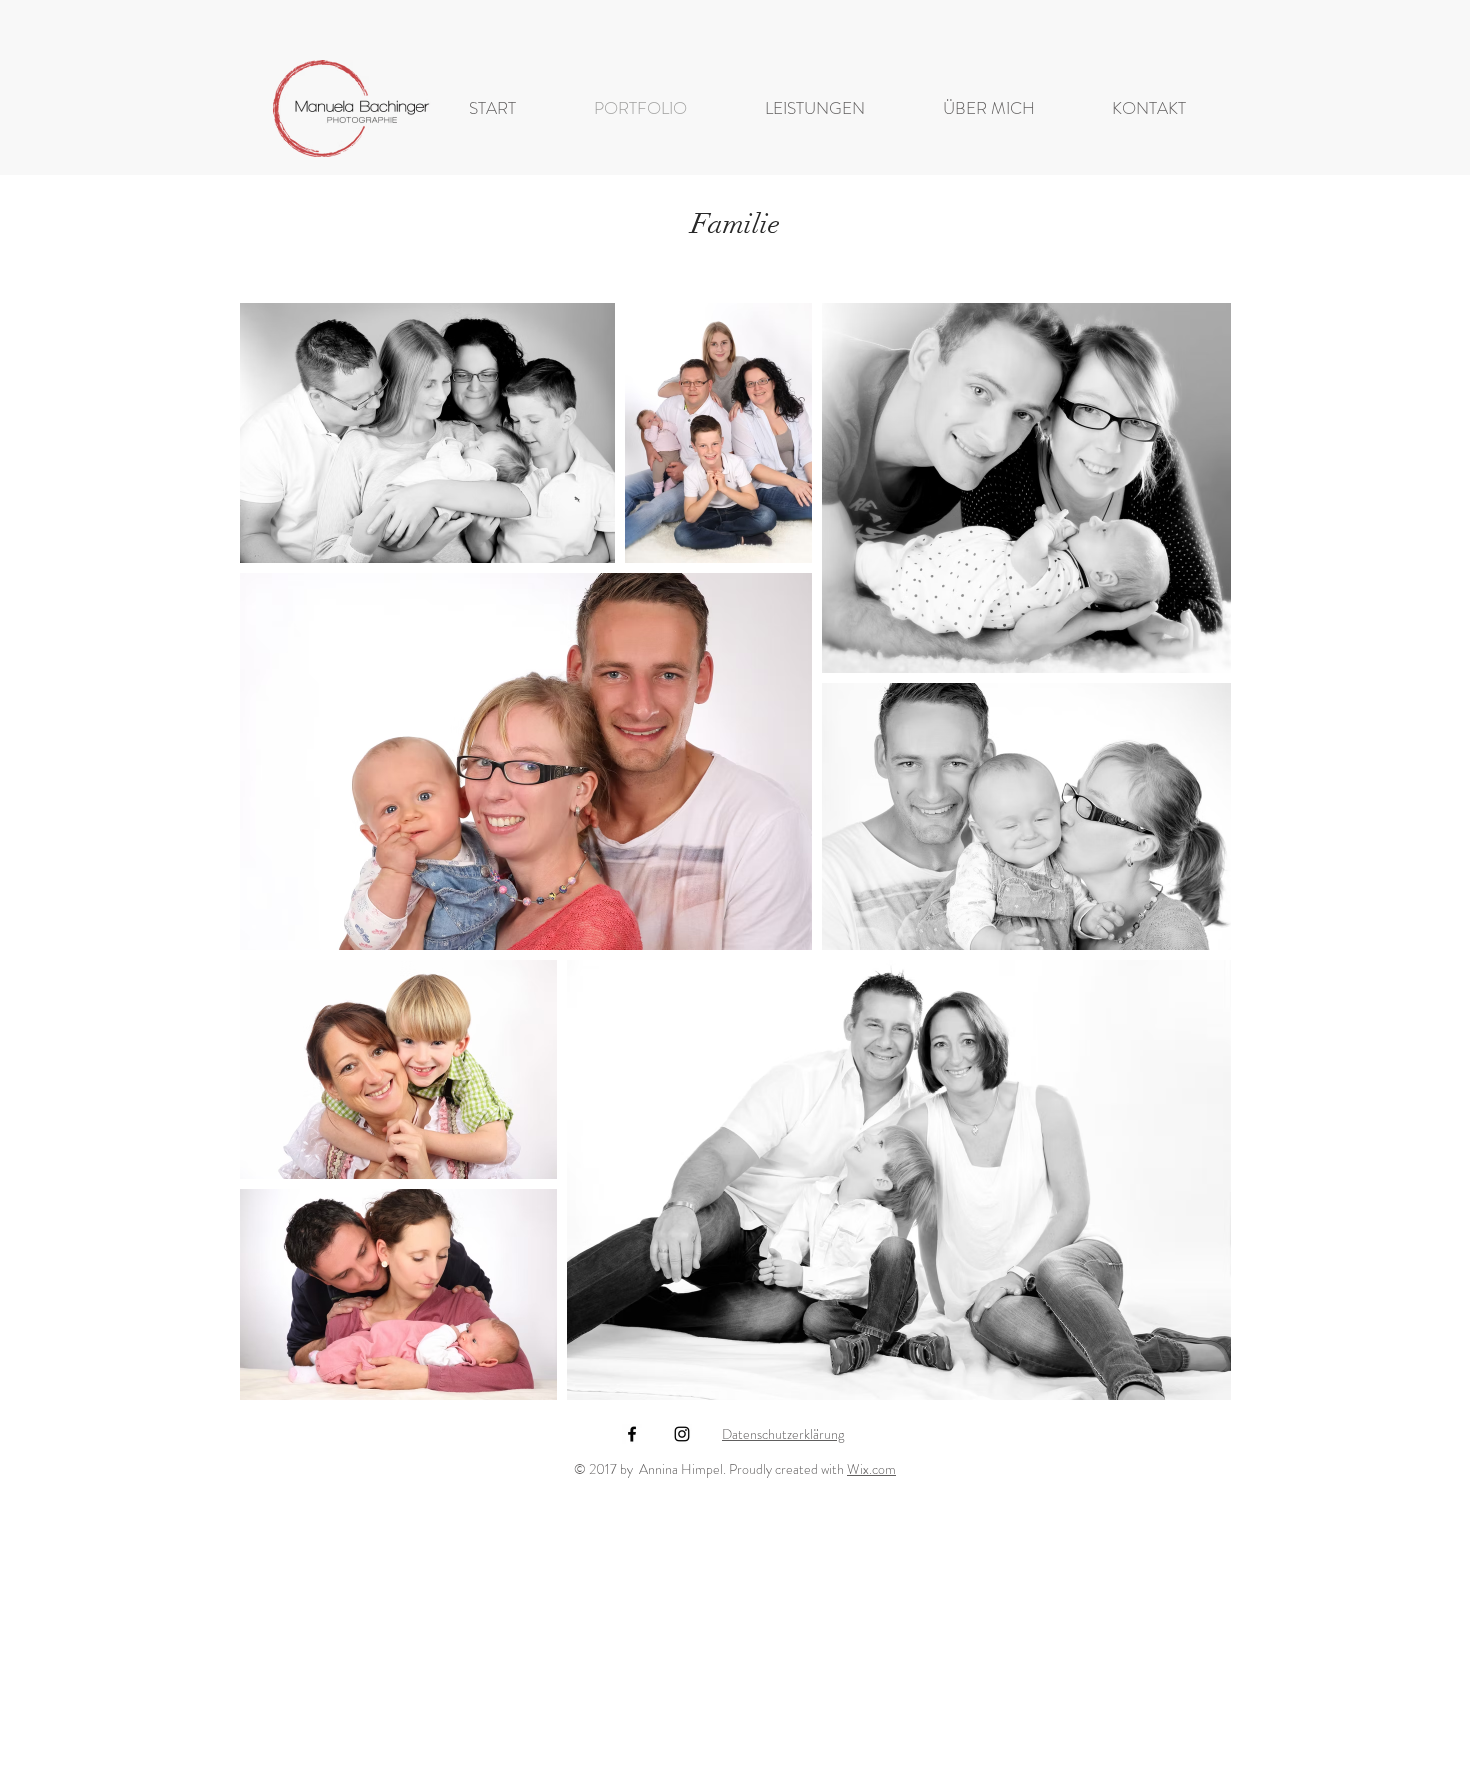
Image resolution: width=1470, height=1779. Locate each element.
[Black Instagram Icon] (682, 1434)
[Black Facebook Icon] (632, 1434)
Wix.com (871, 1469)
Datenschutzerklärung (783, 1434)
